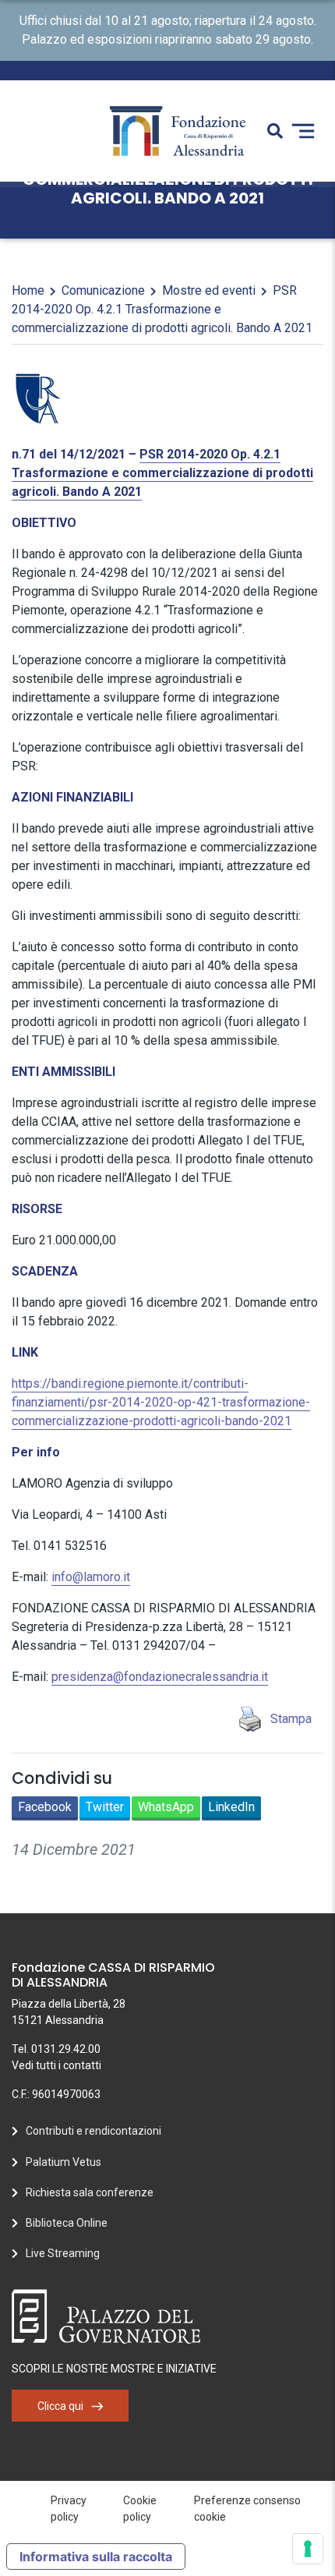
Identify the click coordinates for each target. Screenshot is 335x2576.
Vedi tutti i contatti (56, 2065)
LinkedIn (231, 1807)
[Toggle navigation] (303, 131)
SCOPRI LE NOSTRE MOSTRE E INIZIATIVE (114, 2369)
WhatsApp (166, 1807)
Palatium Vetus (63, 2162)
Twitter (105, 1807)
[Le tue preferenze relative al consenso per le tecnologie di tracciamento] (308, 2549)
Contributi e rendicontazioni (93, 2131)
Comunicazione (103, 290)
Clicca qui (60, 2406)
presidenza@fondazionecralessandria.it (160, 1677)
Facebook (45, 1807)
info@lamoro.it (91, 1577)
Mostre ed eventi (209, 290)
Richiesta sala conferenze (90, 2192)
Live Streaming (63, 2253)
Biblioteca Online (67, 2223)
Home (28, 290)
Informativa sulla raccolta (96, 2557)
